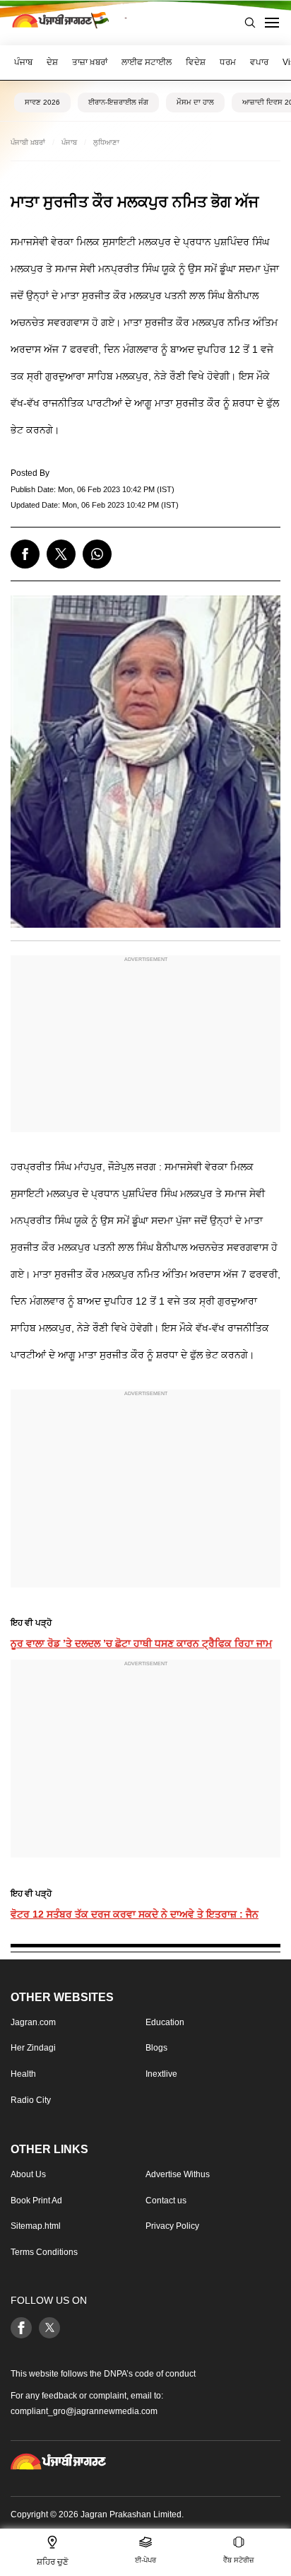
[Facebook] (21, 2328)
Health (23, 2074)
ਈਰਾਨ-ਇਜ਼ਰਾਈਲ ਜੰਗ (118, 102)
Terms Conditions (44, 2252)
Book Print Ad (36, 2201)
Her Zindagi (33, 2048)
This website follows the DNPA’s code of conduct (103, 2374)
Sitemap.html (36, 2226)
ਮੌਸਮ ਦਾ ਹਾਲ (195, 102)
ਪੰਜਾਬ (23, 62)
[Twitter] (49, 2328)
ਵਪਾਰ (259, 62)
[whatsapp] (97, 554)
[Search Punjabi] (250, 23)
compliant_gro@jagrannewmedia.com (84, 2411)
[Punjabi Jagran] (60, 23)
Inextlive (161, 2074)
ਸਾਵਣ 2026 (42, 102)
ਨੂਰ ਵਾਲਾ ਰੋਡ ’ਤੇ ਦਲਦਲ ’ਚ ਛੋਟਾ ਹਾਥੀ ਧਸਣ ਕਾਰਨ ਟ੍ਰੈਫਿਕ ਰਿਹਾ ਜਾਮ (141, 1643)
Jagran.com (33, 2022)
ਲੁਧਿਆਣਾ (106, 142)
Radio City (31, 2100)
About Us (28, 2174)
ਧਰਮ (228, 62)
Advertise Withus (178, 2174)
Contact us (166, 2201)
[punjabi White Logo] (58, 2461)
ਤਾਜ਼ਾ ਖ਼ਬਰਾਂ (90, 62)
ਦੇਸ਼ (52, 62)
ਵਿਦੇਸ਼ (196, 62)
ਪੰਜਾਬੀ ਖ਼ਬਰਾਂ (28, 142)
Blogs (156, 2048)
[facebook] (25, 554)
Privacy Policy (172, 2226)
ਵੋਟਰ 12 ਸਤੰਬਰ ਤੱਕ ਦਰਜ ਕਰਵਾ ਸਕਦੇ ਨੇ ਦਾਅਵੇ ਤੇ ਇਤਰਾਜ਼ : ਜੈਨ (135, 1914)
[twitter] (61, 554)
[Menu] (272, 23)
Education (165, 2022)
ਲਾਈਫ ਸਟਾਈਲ (147, 62)
